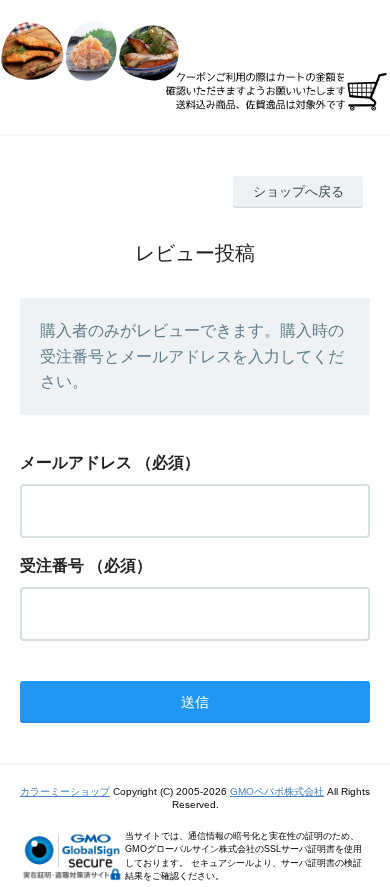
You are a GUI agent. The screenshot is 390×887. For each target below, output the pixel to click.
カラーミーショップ (65, 791)
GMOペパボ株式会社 (277, 791)
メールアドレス (76, 462)
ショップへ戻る (298, 191)
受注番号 (52, 565)
